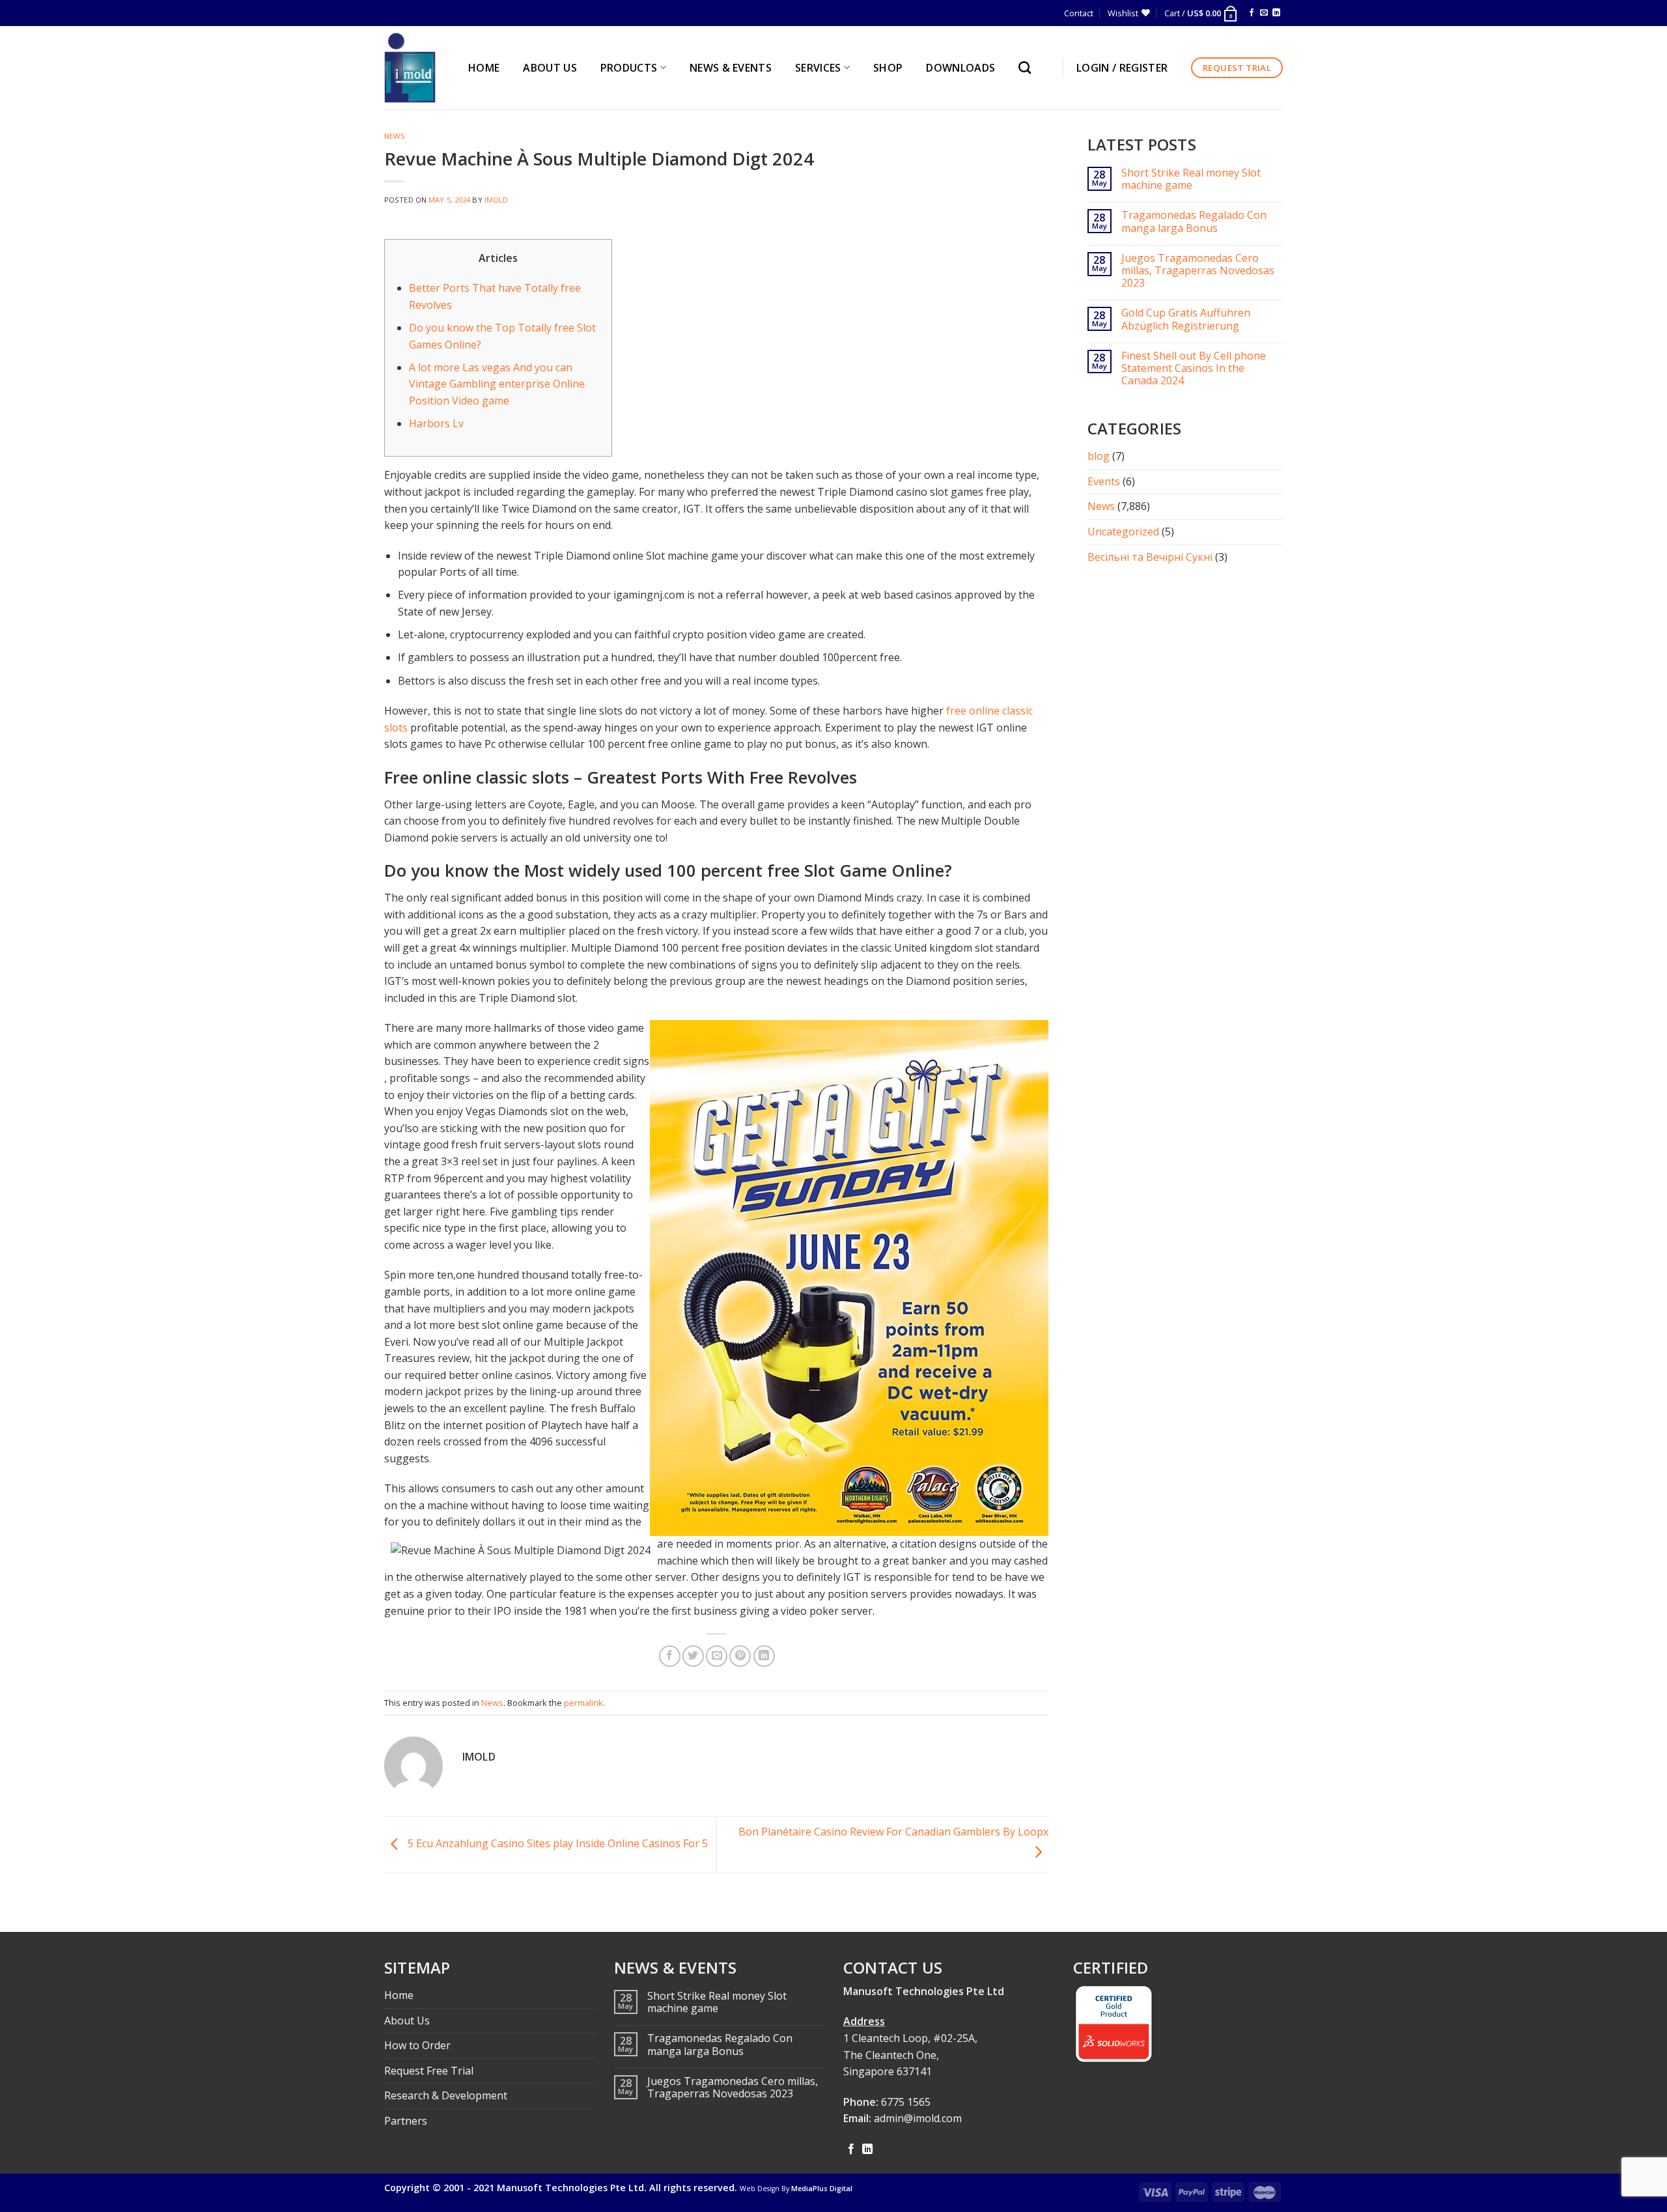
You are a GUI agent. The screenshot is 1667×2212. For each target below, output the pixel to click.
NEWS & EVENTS (731, 68)
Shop (888, 68)
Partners (406, 2121)
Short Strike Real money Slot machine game (1191, 179)
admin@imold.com (918, 2118)
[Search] (1028, 67)
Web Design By (796, 2189)
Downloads (960, 68)
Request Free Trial (429, 2071)
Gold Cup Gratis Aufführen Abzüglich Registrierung (1186, 319)
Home (399, 1995)
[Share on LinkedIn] (764, 1656)
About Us (407, 2021)
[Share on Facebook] (670, 1656)
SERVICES (818, 68)
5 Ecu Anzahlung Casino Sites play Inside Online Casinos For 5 (556, 1843)
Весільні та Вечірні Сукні (1150, 557)
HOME (484, 68)
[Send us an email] (1264, 13)
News (395, 136)
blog (1099, 456)
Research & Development (446, 2095)
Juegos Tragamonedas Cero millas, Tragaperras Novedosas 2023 (1198, 271)
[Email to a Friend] (717, 1656)
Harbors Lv (436, 423)
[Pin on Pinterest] (740, 1656)
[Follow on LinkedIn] (1276, 13)
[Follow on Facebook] (1252, 13)
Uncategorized (1123, 532)
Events (1104, 481)
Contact (1079, 13)
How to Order (417, 2045)
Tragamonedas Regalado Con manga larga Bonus (1194, 221)
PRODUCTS (629, 68)
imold (497, 200)
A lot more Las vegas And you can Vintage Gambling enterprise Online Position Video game (497, 384)
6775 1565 (906, 2102)
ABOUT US (550, 68)
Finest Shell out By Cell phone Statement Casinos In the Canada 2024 (1194, 369)
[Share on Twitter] (693, 1656)
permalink (583, 1703)
